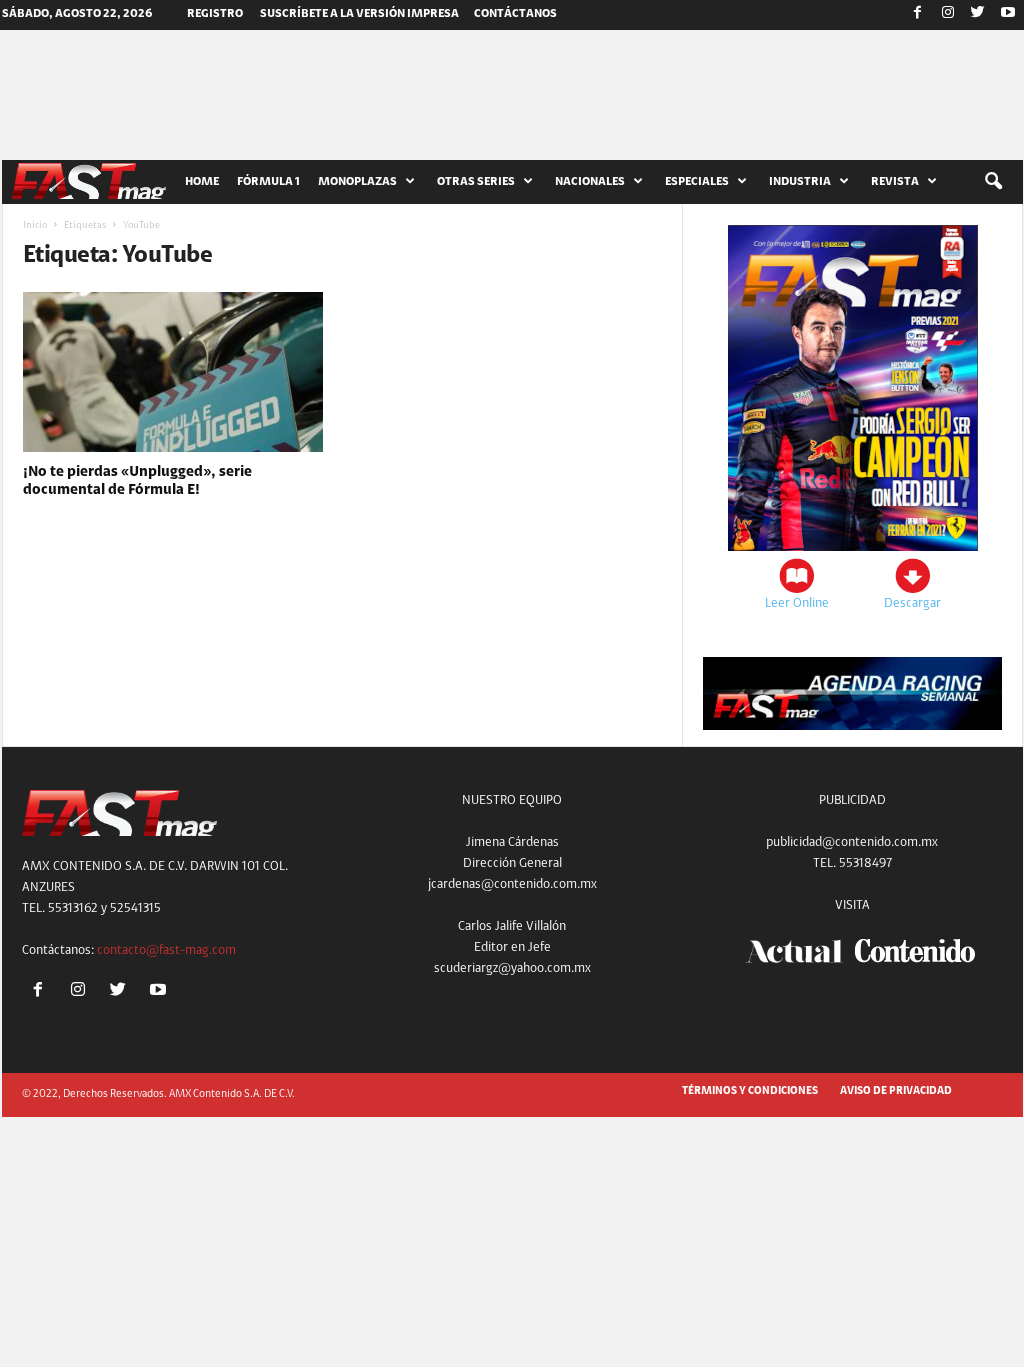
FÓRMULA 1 (268, 182)
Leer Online (797, 603)
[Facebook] (918, 15)
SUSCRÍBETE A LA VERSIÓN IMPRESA (359, 14)
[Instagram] (948, 15)
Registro (215, 14)
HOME (202, 182)
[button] (993, 182)
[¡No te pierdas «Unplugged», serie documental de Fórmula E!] (173, 372)
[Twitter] (978, 15)
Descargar (912, 603)
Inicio (35, 226)
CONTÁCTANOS (515, 14)
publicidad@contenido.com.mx (852, 842)
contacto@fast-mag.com (166, 950)
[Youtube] (1008, 15)
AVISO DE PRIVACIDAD (896, 1091)
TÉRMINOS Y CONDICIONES (750, 1091)
